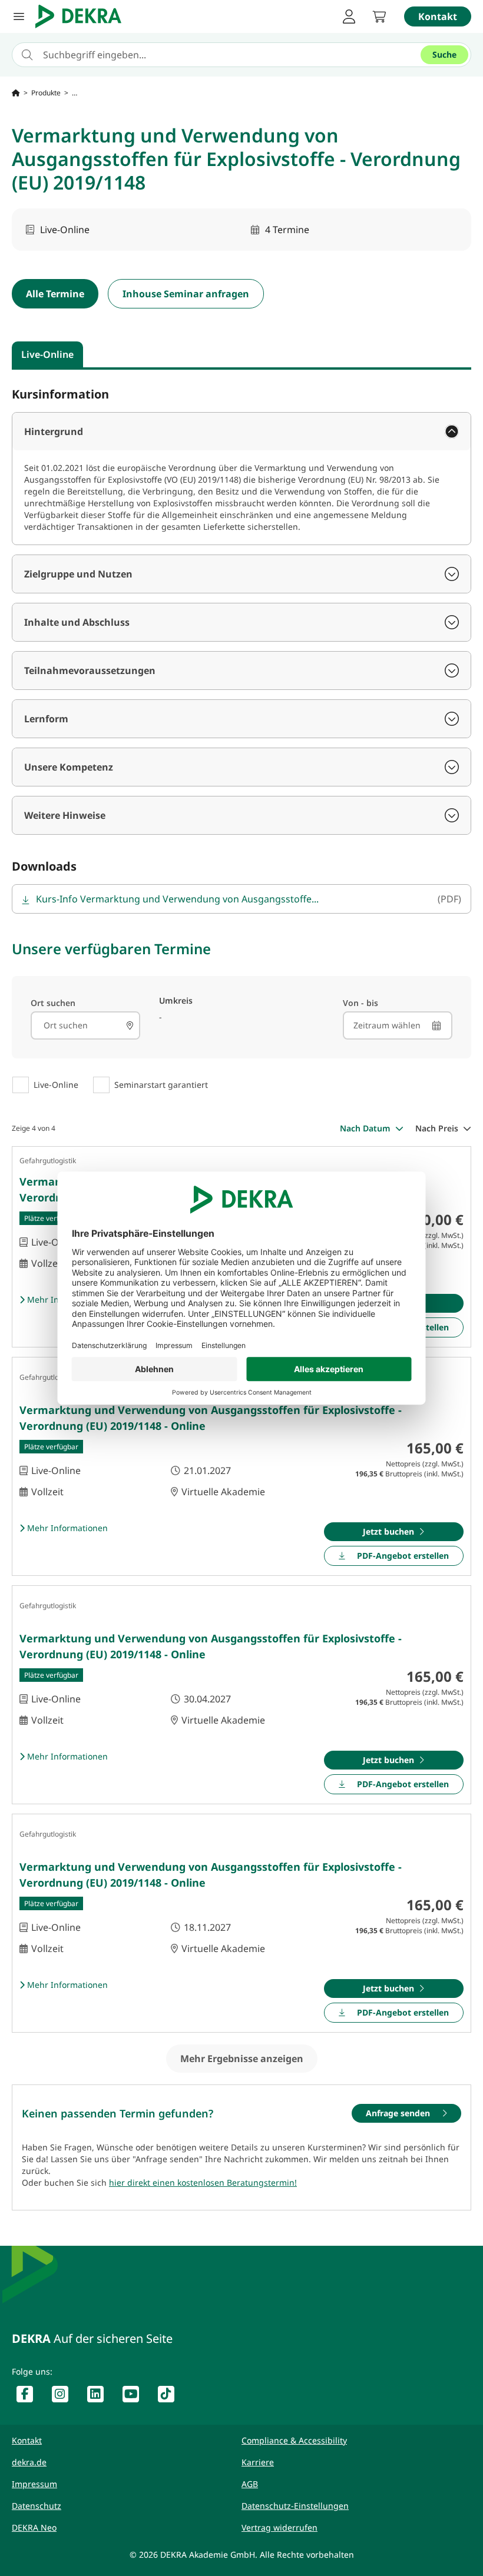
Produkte (46, 93)
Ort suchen (53, 1003)
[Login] (349, 16)
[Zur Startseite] (16, 93)
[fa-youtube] (135, 2396)
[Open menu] (19, 16)
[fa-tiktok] (171, 2396)
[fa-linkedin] (100, 2396)
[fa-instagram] (65, 2396)
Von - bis (360, 1003)
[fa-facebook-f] (29, 2396)
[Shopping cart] (379, 16)
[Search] (130, 1025)
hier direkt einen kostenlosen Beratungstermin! (203, 2182)
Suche (444, 54)
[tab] (47, 354)
